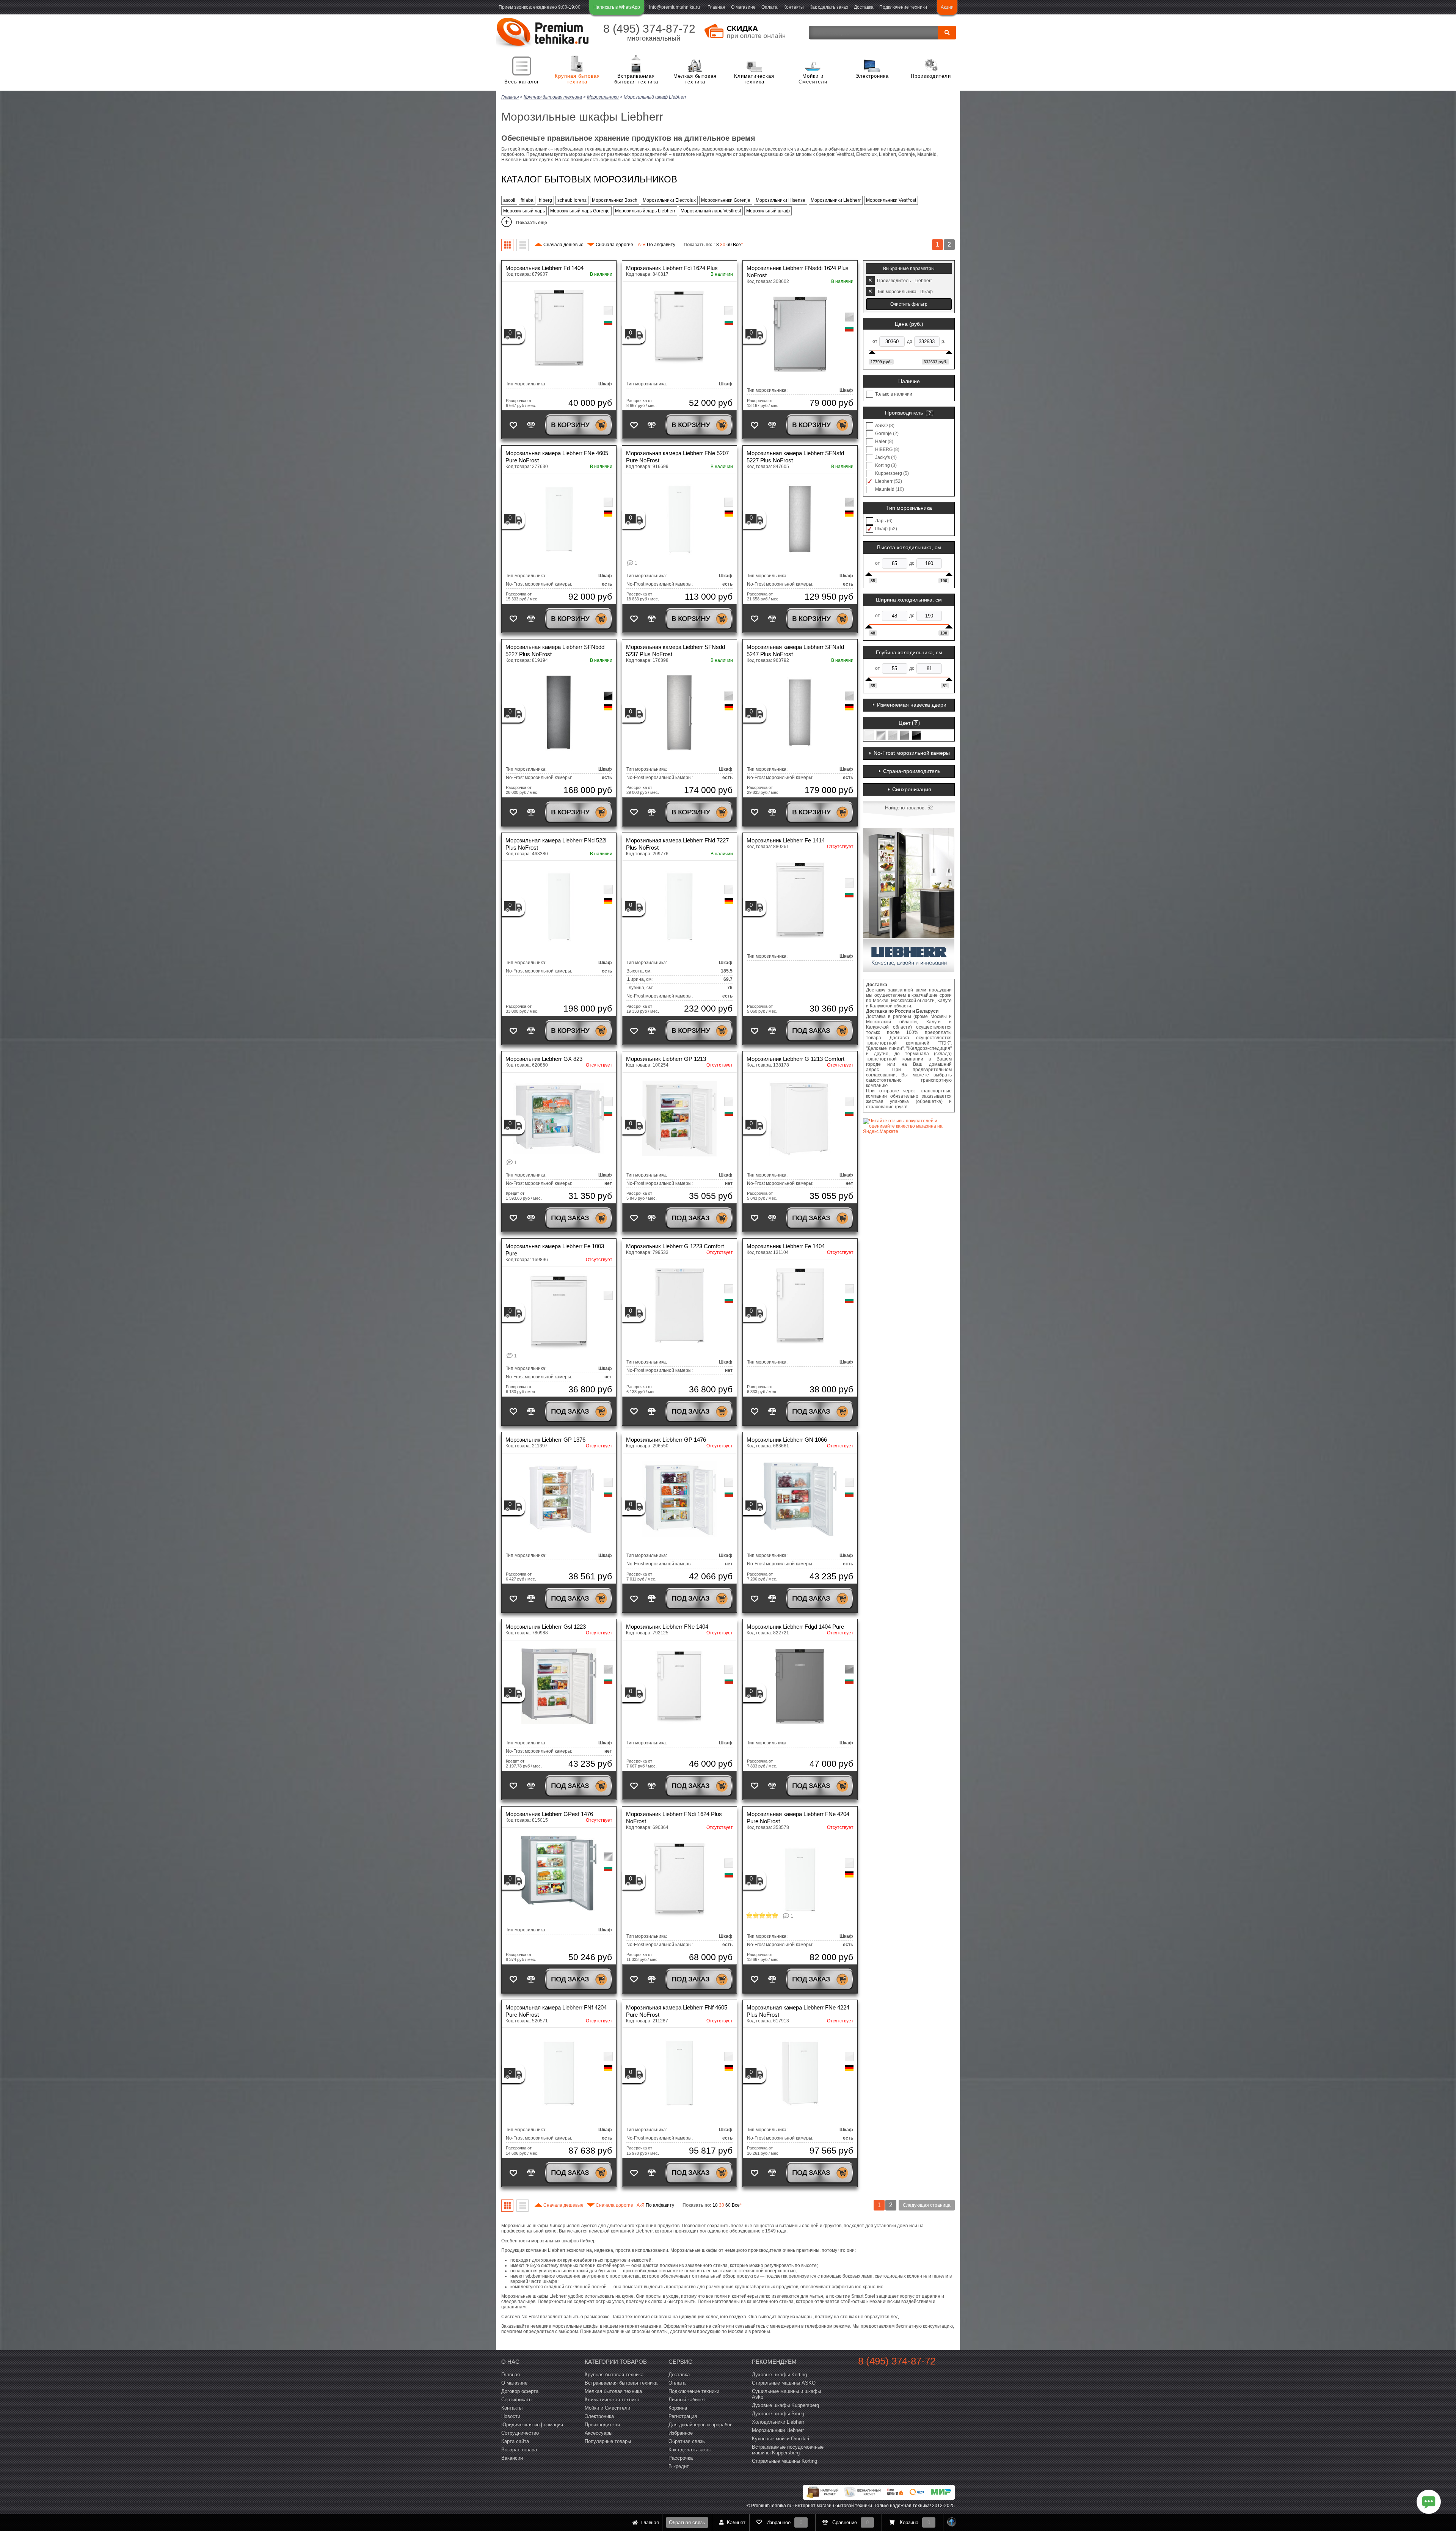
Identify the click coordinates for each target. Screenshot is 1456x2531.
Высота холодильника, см (909, 547)
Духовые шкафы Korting (779, 2375)
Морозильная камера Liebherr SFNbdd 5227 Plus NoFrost (555, 650)
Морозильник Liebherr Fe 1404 (786, 1246)
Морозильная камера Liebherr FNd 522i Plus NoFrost (556, 844)
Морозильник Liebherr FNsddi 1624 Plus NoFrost (798, 272)
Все (738, 245)
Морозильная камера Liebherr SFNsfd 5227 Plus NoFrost (795, 457)
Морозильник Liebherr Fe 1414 (786, 840)
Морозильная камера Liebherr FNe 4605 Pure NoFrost (557, 457)
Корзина (678, 2408)
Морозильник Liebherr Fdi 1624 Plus (672, 268)
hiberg (545, 200)
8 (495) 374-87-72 (649, 29)
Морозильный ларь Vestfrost (711, 211)
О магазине (743, 7)
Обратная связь (687, 2522)
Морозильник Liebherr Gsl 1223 (546, 1627)
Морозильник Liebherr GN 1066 (787, 1440)
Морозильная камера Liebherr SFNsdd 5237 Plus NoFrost (675, 650)
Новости (511, 2416)
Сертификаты (517, 2400)
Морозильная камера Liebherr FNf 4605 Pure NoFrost (677, 2011)
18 (716, 245)
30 (723, 245)
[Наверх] (952, 2522)
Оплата (770, 7)
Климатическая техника (754, 79)
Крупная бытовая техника (577, 79)
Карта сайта (515, 2441)
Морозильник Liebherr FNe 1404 (667, 1627)
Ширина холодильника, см (909, 600)
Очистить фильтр (909, 304)
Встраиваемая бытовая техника (636, 79)
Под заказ (811, 1031)
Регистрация (683, 2416)
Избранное (681, 2433)
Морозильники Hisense (781, 200)
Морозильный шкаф (768, 211)
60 (729, 245)
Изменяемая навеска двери (912, 705)
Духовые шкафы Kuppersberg (785, 2405)
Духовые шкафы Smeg (778, 2414)
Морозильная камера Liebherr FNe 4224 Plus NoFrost (798, 2011)
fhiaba (527, 200)
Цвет (905, 723)
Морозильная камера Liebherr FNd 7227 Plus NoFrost (677, 844)
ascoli (509, 200)
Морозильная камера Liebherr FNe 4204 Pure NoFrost (798, 1818)
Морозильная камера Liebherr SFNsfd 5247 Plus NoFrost (795, 650)
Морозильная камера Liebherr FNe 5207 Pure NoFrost (677, 457)
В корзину (570, 425)
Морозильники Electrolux (669, 200)
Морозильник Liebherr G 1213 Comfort (795, 1059)
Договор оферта (520, 2391)
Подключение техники (903, 7)
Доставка (864, 7)
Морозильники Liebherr (836, 200)
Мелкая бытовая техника (695, 79)
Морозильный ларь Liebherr (645, 211)
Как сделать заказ (829, 7)
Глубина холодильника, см (909, 652)
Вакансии (512, 2458)
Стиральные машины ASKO (784, 2383)
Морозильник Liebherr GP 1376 (545, 1440)
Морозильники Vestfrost (891, 200)
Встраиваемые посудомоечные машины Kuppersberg (788, 2450)
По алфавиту (657, 245)
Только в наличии (894, 394)
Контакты (794, 7)
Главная (716, 7)
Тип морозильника (909, 508)
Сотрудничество (520, 2433)
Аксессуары (599, 2433)
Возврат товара (519, 2450)
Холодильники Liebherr (778, 2422)
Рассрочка (681, 2458)
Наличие (909, 381)
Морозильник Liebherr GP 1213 (666, 1059)
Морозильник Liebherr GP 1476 (666, 1440)
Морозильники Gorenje (726, 200)
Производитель (904, 413)
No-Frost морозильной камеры (912, 753)
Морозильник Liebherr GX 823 (544, 1059)
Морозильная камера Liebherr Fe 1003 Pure (555, 1250)
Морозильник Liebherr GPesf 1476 (549, 1814)
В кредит (679, 2466)
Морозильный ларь (524, 211)
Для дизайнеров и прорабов (701, 2425)
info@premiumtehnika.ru (675, 7)
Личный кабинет (687, 2400)
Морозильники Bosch (615, 200)
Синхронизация (912, 789)
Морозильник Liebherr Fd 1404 (544, 268)
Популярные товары (608, 2441)
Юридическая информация (532, 2425)
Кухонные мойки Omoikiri (781, 2439)
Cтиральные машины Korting (784, 2461)
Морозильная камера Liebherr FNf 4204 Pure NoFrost (556, 2011)
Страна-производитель (912, 771)
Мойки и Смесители (813, 79)
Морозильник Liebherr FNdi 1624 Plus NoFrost (674, 1818)
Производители (931, 76)
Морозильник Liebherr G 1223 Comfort (675, 1246)
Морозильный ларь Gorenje (580, 211)
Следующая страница (927, 2205)
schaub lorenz (572, 200)
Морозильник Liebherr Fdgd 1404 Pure (795, 1627)
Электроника (872, 76)
